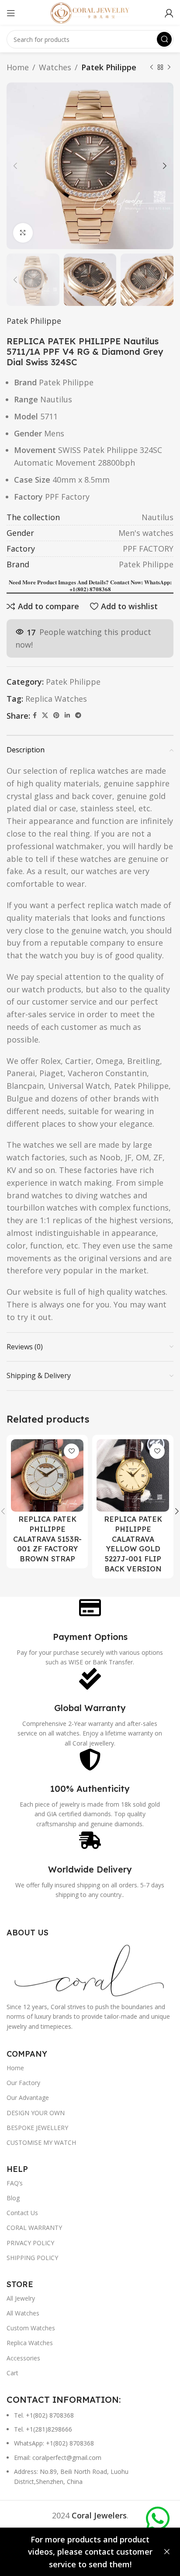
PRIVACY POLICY (30, 2243)
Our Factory (23, 2083)
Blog (13, 2198)
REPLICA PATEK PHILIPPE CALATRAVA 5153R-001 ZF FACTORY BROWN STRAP (47, 1539)
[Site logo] (90, 12)
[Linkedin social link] (67, 715)
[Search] (164, 39)
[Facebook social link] (35, 715)
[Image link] (90, 1969)
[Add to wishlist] (71, 1451)
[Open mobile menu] (11, 13)
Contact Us (22, 2213)
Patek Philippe (109, 67)
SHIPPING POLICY (32, 2258)
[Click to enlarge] (23, 233)
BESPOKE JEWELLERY (37, 2128)
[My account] (169, 13)
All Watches (23, 2313)
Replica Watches (56, 699)
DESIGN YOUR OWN (36, 2113)
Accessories (23, 2358)
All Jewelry (21, 2298)
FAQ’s (15, 2183)
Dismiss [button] (167, 2552)
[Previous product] (152, 67)
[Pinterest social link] (56, 715)
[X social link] (45, 715)
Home (18, 67)
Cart (12, 2373)
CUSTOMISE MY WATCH (41, 2142)
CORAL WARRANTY (34, 2228)
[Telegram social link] (78, 715)
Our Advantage (28, 2098)
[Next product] (169, 67)
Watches (55, 67)
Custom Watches (31, 2328)
